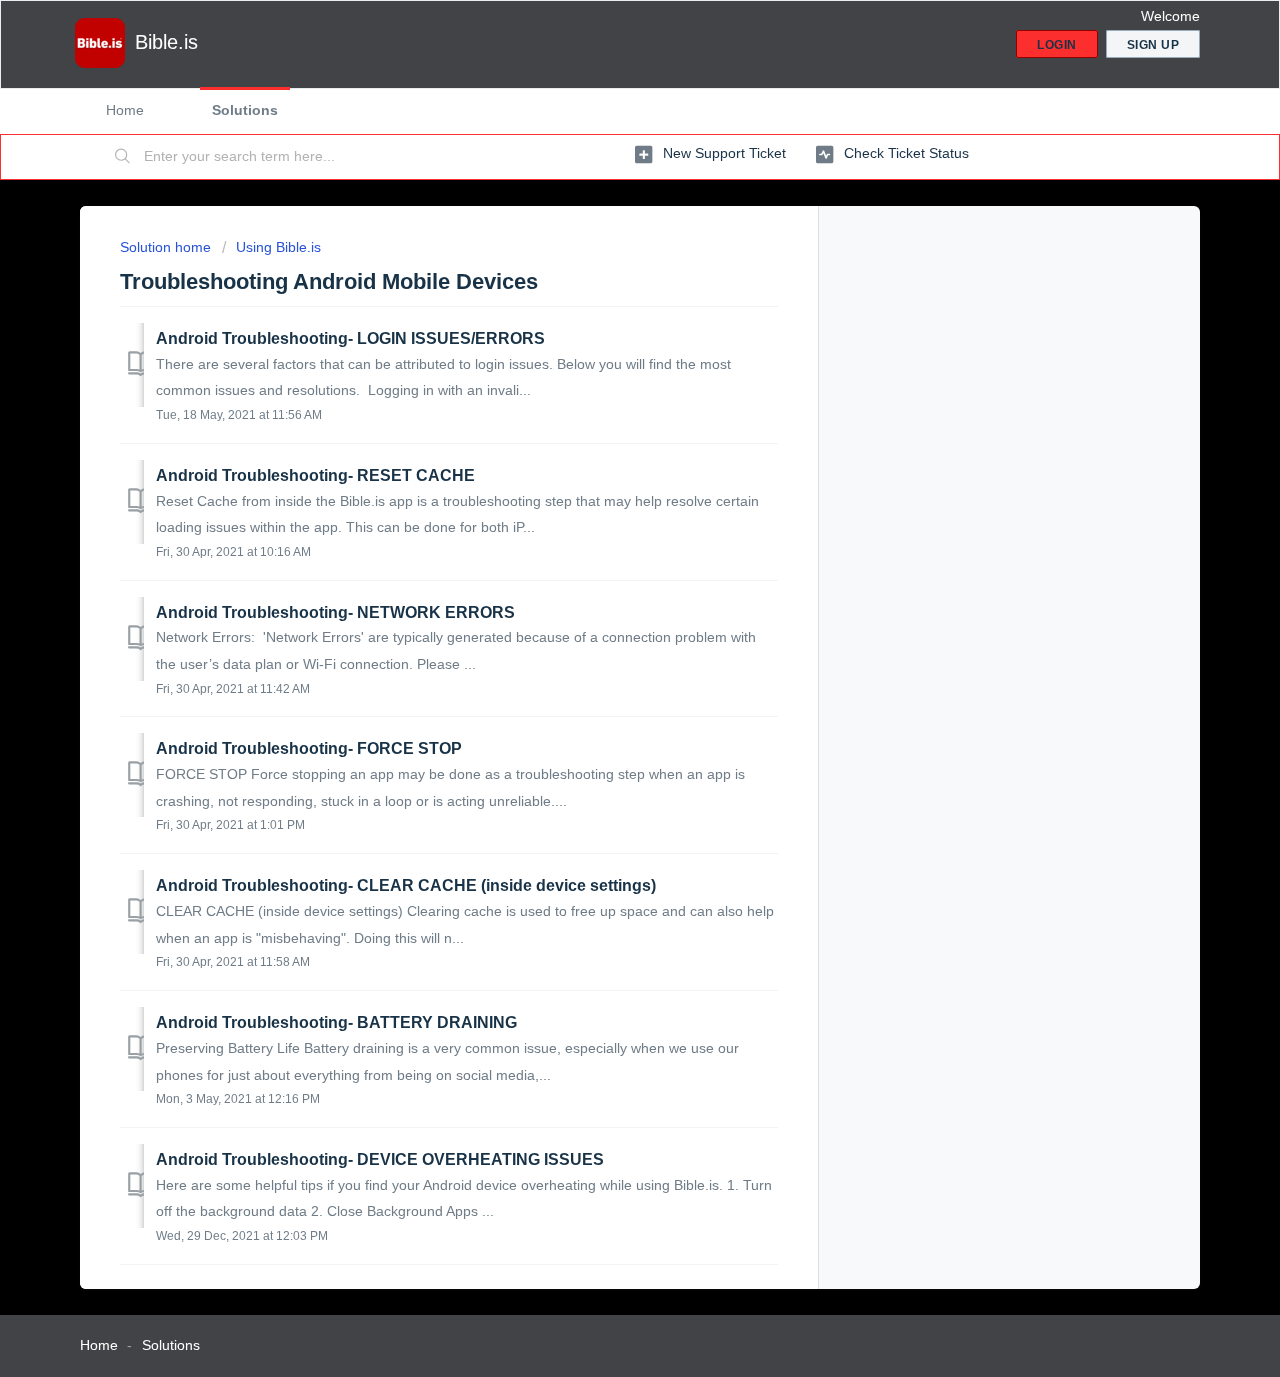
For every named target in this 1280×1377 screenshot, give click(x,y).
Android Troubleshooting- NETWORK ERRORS (335, 612)
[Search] (123, 157)
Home (125, 110)
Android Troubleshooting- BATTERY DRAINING (336, 1022)
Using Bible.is (278, 247)
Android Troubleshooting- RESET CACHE (315, 475)
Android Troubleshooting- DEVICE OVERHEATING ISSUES (380, 1159)
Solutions (245, 110)
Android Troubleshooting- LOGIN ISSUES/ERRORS (350, 338)
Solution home (167, 247)
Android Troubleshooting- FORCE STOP (309, 748)
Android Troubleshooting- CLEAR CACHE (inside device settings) (406, 885)
